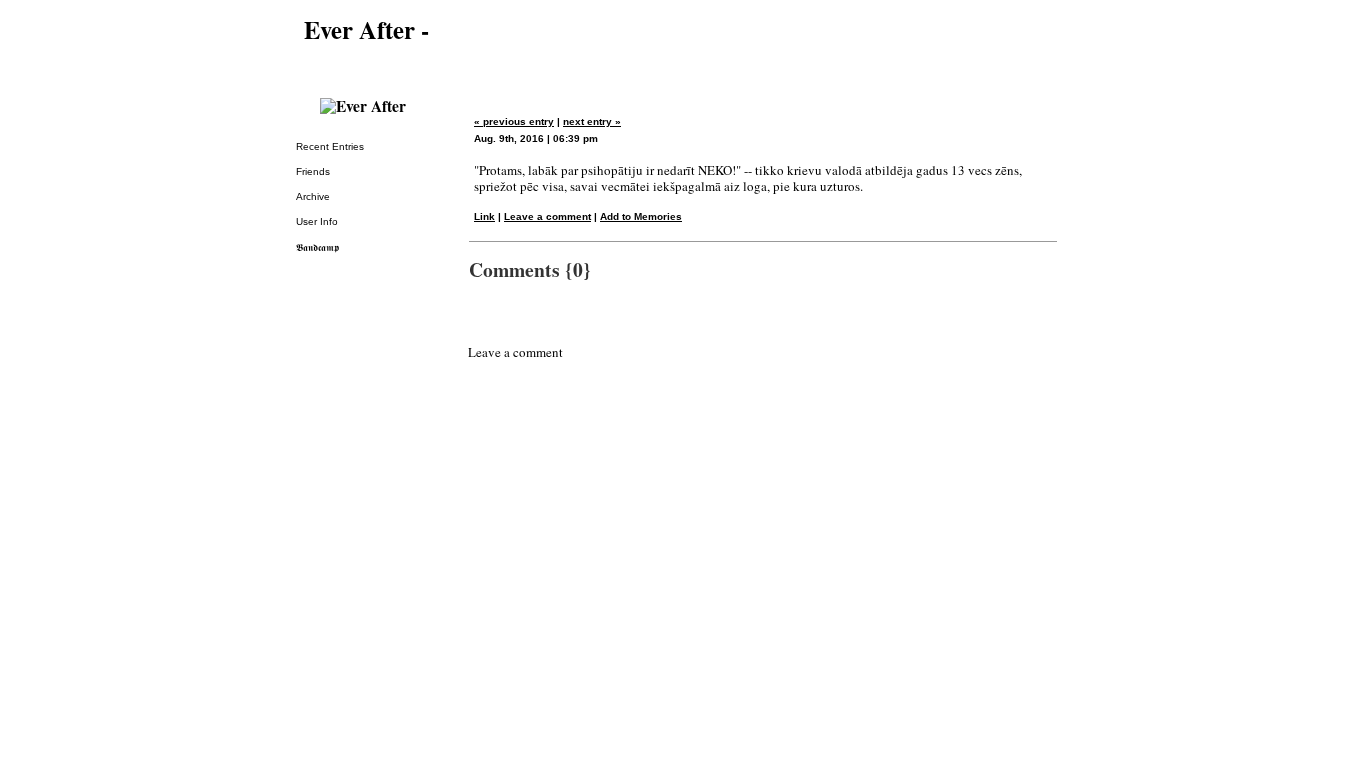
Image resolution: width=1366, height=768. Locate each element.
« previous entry (514, 121)
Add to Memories (641, 216)
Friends (313, 171)
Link (484, 216)
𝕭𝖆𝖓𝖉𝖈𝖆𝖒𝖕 (317, 247)
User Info (317, 221)
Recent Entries (330, 146)
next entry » (592, 121)
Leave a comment (547, 216)
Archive (313, 196)
